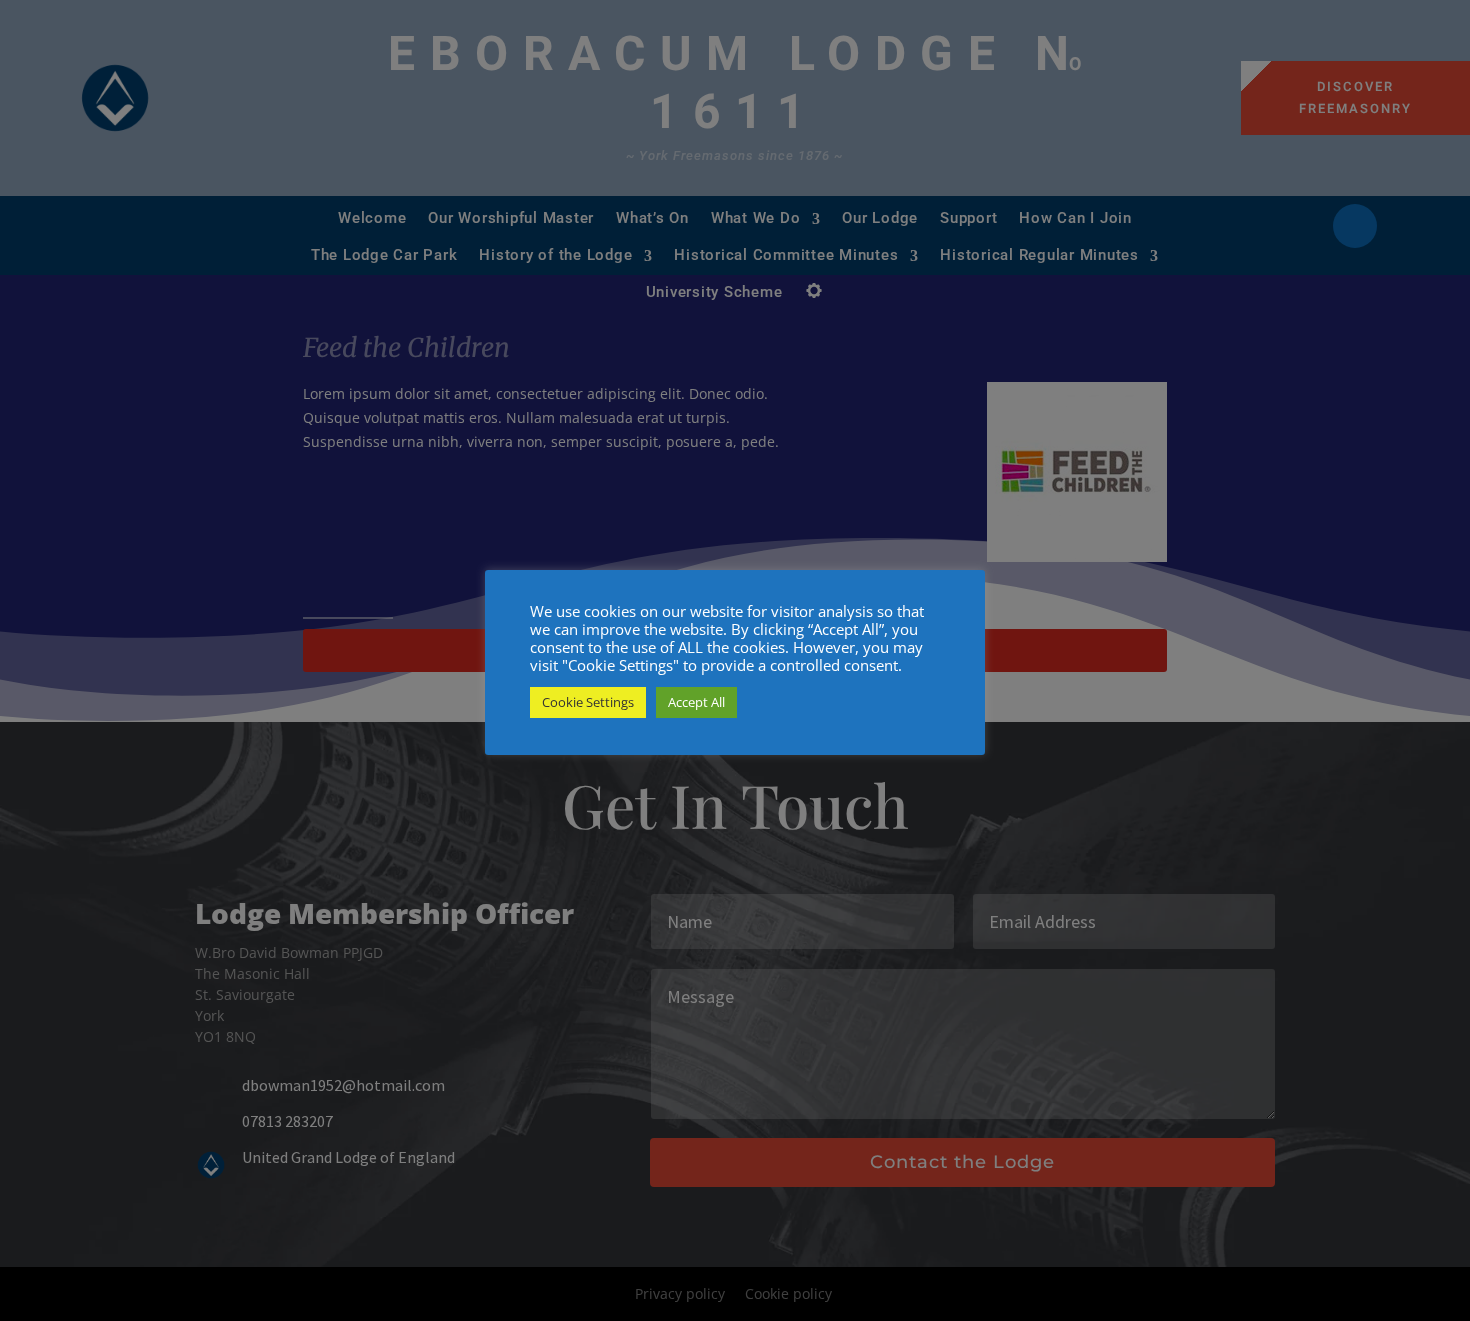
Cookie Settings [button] (588, 702)
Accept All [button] (696, 702)
